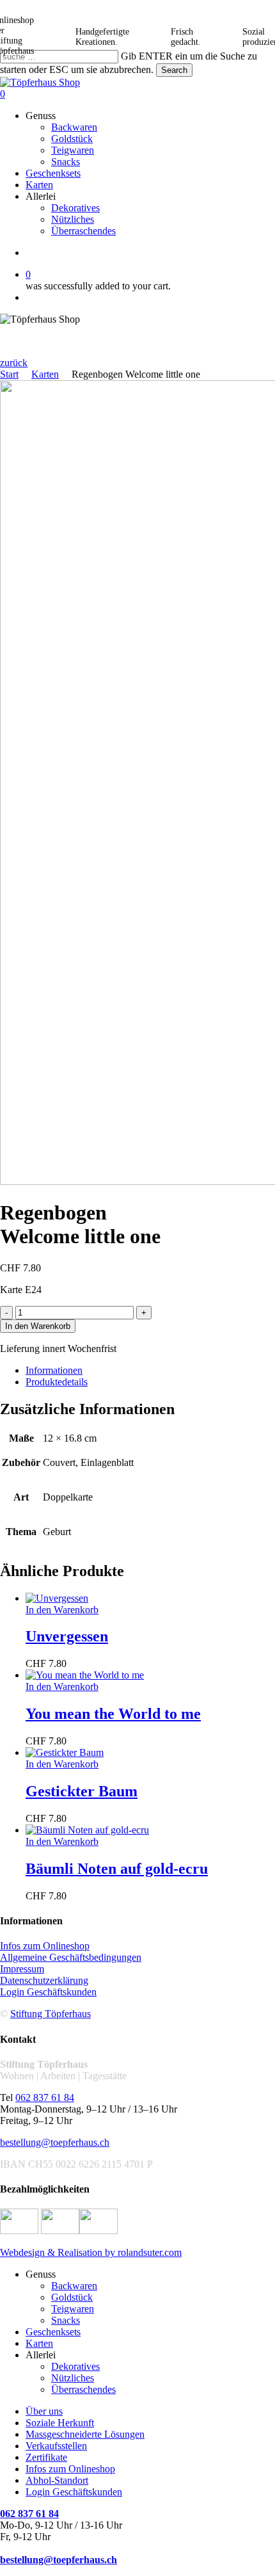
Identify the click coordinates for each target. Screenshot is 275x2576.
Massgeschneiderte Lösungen (85, 2434)
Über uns (44, 2411)
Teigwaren (73, 2309)
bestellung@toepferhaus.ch (55, 2142)
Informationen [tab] (54, 1370)
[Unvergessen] (57, 1598)
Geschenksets (53, 2332)
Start (9, 374)
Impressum (22, 1969)
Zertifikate (46, 2457)
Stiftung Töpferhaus (51, 2014)
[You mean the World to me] (85, 1675)
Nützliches (73, 2378)
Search (174, 70)
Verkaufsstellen (56, 2446)
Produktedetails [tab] (57, 1382)
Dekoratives (75, 2366)
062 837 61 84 (45, 2097)
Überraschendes (83, 2389)
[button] (14, 363)
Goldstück (72, 2297)
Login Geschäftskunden (48, 1992)
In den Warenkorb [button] (62, 1610)
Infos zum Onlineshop (45, 1946)
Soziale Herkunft (60, 2423)
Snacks (66, 2320)
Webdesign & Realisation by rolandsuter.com (91, 2252)
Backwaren (74, 2286)
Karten (45, 374)
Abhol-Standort (57, 2480)
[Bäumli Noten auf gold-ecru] (87, 1830)
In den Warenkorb (38, 1326)
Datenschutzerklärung (44, 1980)
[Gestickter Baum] (65, 1752)
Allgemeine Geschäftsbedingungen (71, 1957)
